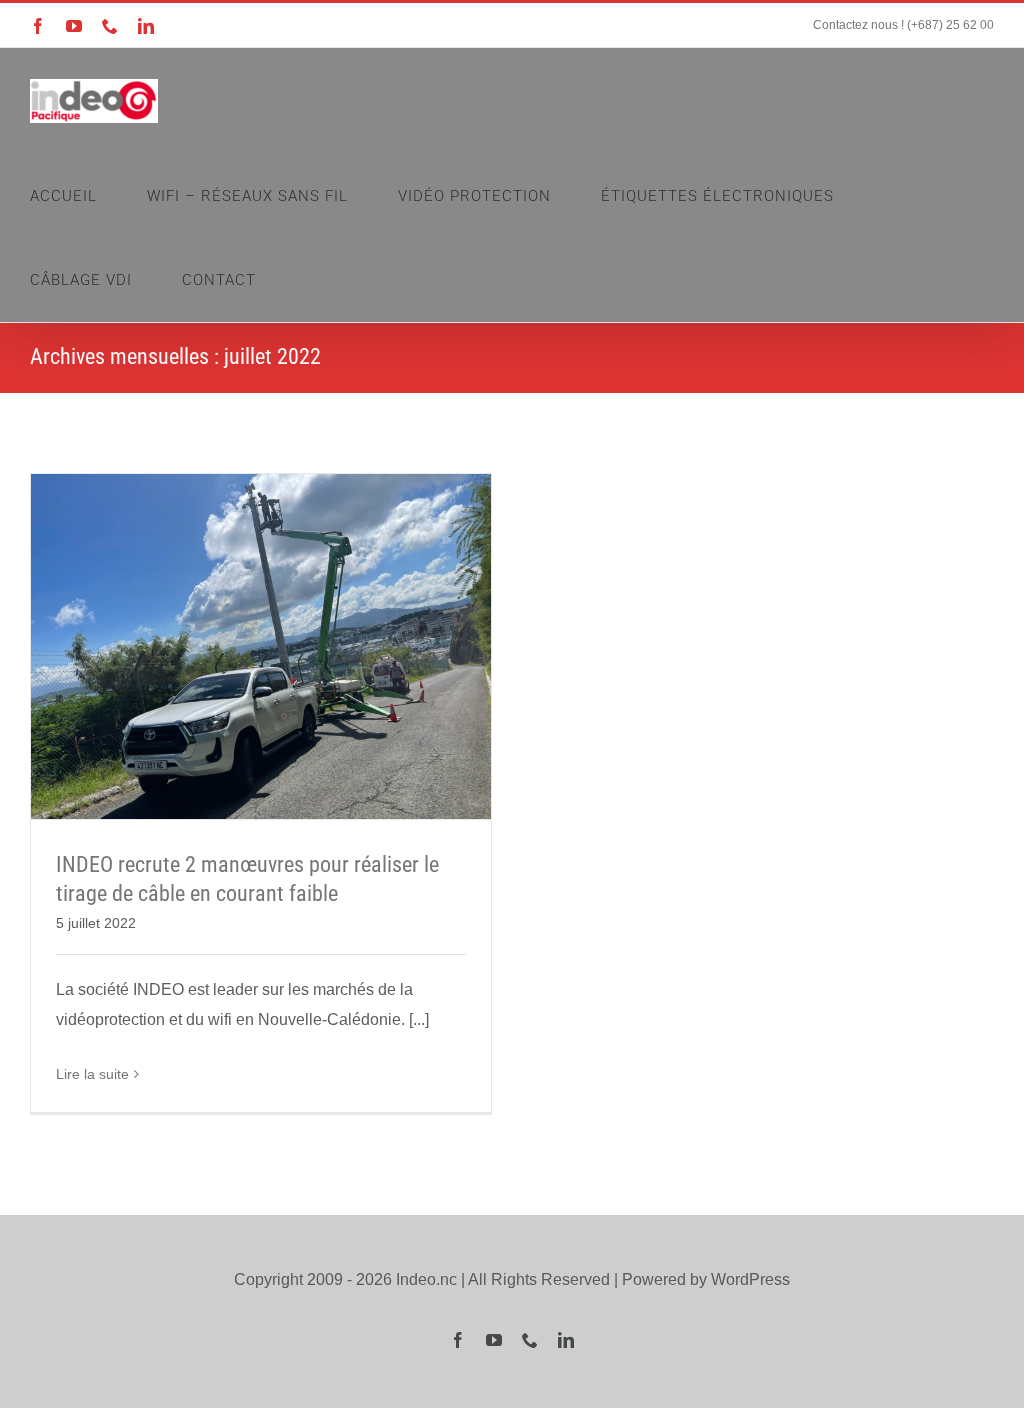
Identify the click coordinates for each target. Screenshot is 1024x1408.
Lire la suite (92, 1074)
